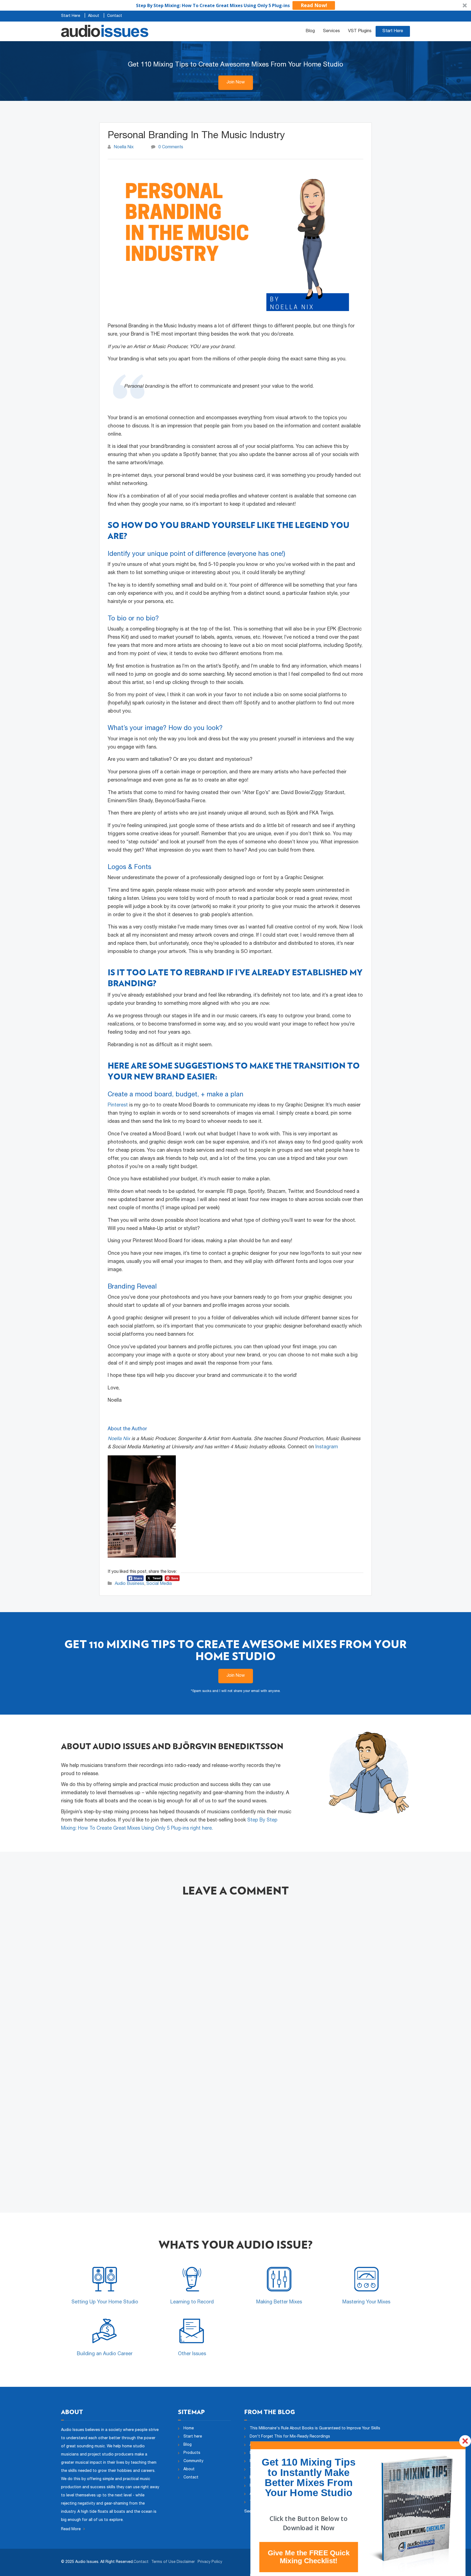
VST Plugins (360, 31)
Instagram (327, 1447)
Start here (193, 2437)
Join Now (236, 83)
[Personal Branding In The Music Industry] (235, 243)
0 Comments (171, 147)
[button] (235, 5)
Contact (115, 16)
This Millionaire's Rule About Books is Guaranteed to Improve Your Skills (315, 2429)
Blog (310, 31)
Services (331, 31)
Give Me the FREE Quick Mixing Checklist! (309, 2557)
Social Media (159, 1584)
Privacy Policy (210, 2562)
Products (192, 2453)
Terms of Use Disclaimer (173, 2562)
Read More (71, 2529)
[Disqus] (235, 1978)
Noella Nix (124, 147)
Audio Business (129, 1584)
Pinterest (118, 1105)
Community (193, 2461)
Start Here (71, 16)
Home (189, 2429)
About (94, 16)
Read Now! (314, 5)
